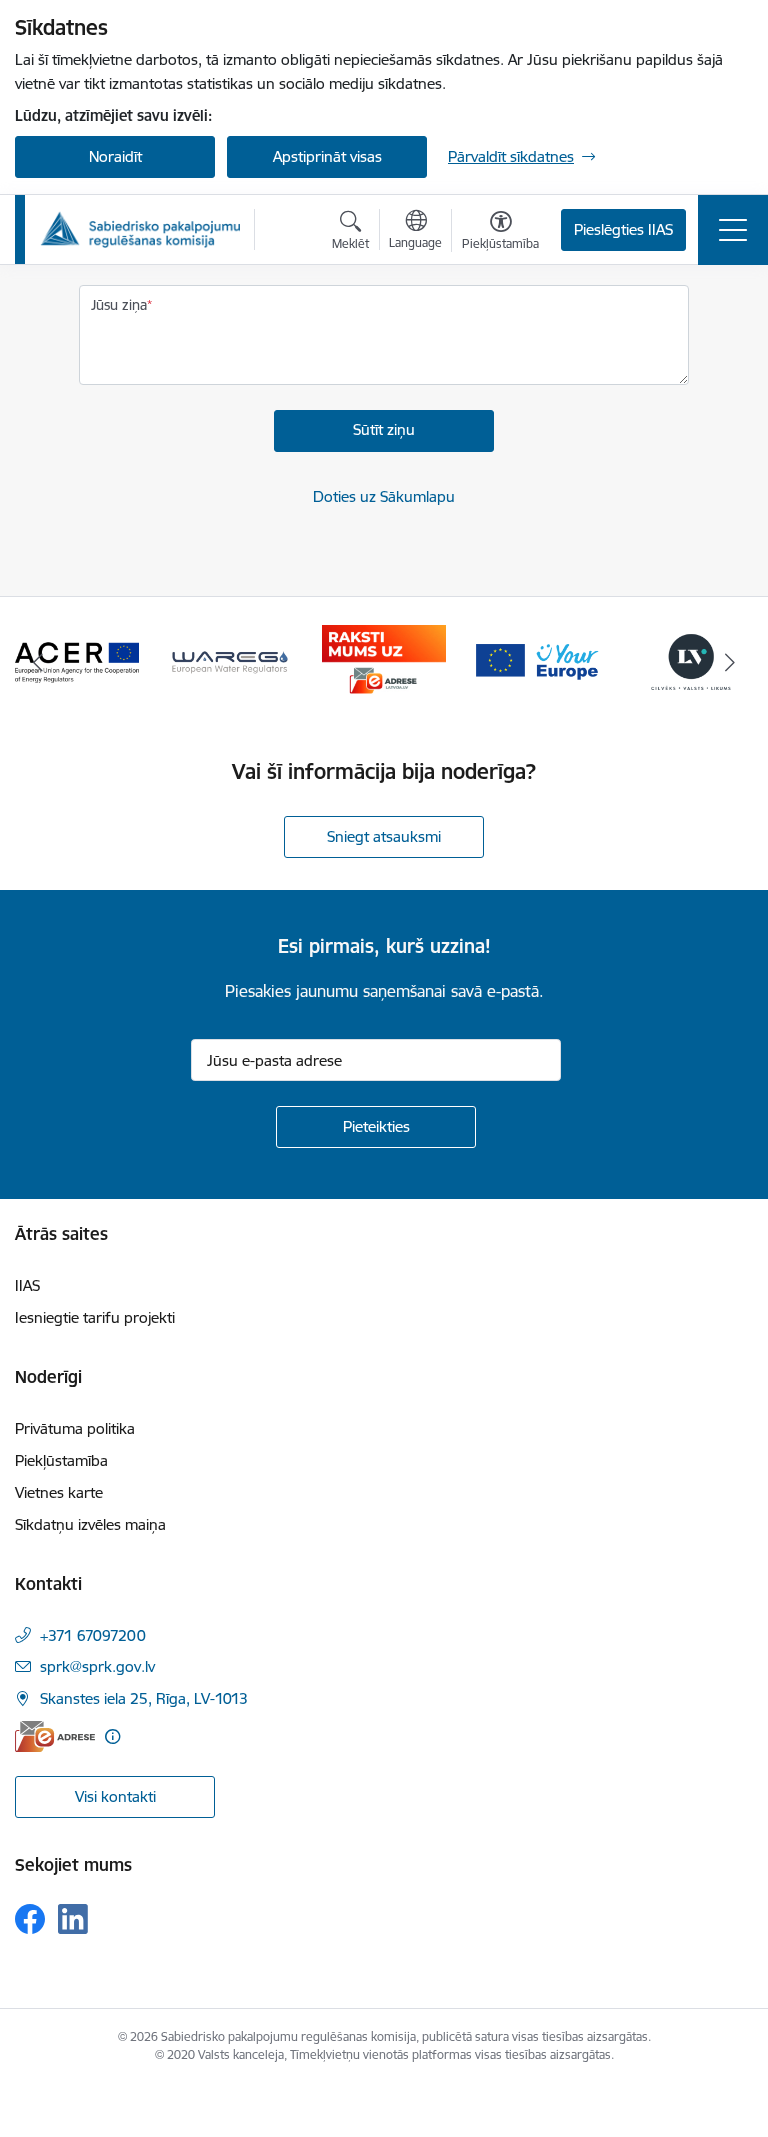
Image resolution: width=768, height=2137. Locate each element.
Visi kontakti (115, 1796)
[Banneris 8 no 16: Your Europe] (538, 660)
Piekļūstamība (61, 1460)
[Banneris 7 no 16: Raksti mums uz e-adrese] (384, 660)
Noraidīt (115, 156)
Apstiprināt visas (327, 156)
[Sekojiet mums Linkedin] (73, 1919)
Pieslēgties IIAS (623, 229)
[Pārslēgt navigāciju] (733, 230)
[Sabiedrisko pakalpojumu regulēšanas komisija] (140, 229)
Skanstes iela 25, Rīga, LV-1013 (144, 1698)
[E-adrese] (55, 1736)
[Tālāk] (729, 662)
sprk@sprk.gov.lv (97, 1666)
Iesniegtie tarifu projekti (95, 1317)
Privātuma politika (75, 1428)
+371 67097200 (93, 1635)
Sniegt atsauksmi (384, 836)
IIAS (27, 1285)
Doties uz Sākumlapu (384, 496)
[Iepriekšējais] (38, 662)
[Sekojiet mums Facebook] (30, 1919)
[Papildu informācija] (112, 1736)
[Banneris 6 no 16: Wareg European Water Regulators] (231, 660)
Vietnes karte (59, 1492)
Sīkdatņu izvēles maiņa (90, 1524)
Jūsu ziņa (119, 305)
